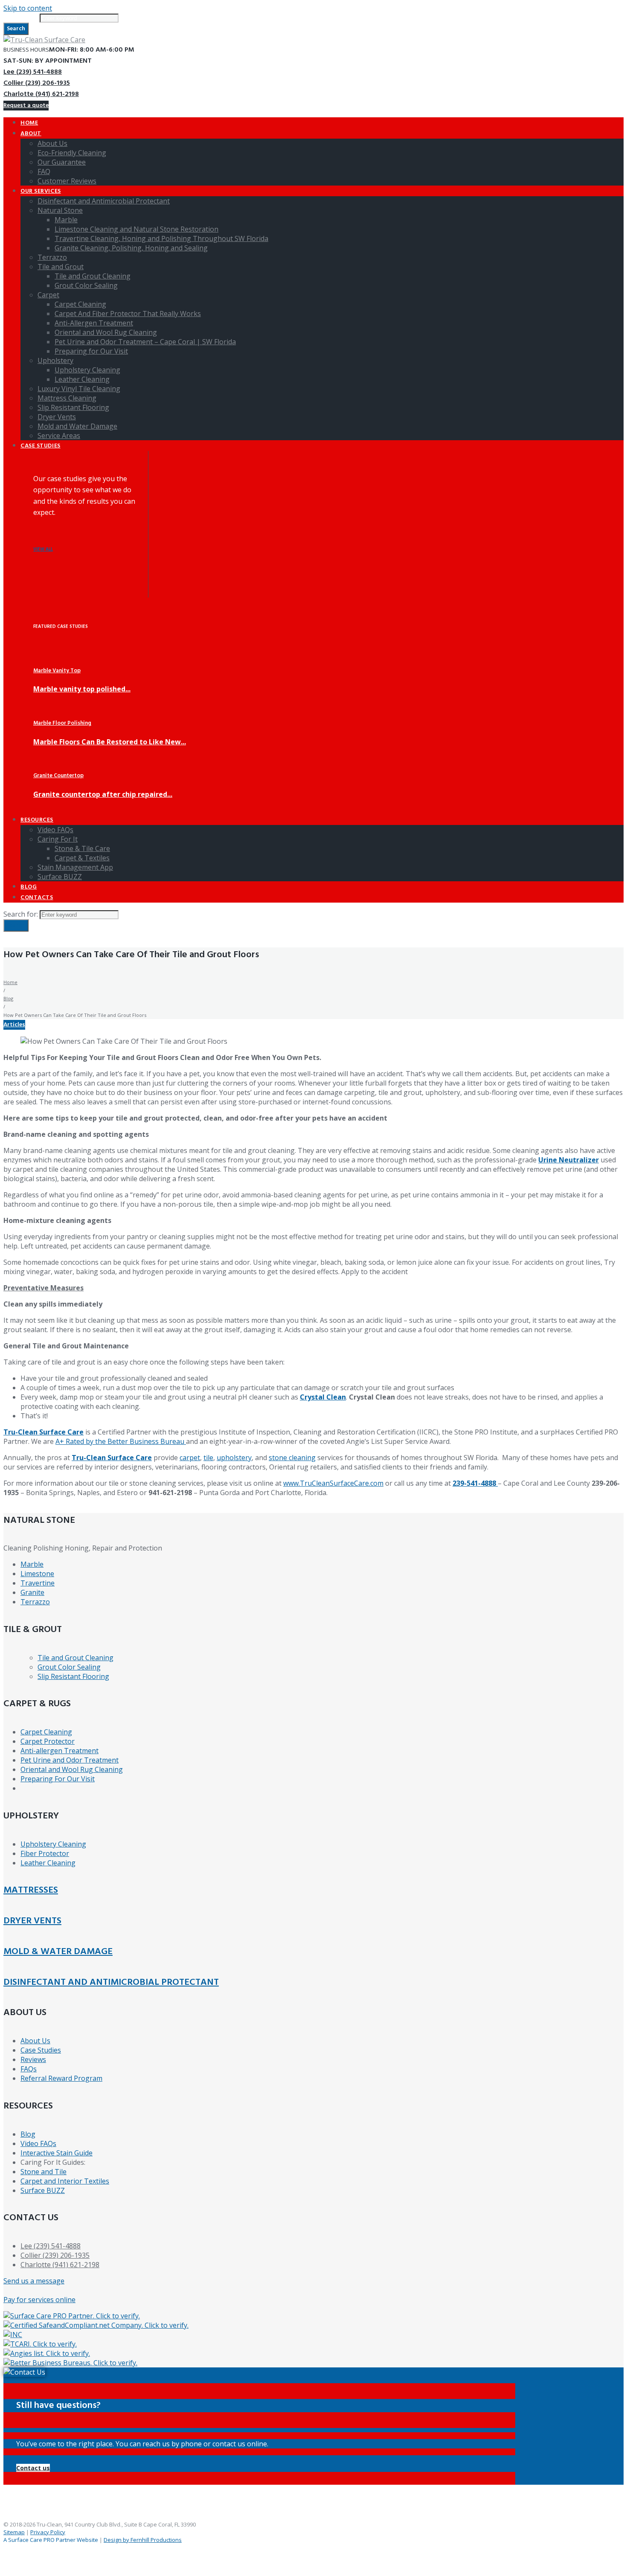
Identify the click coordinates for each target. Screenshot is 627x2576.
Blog (8, 998)
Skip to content (28, 8)
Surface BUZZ (43, 2190)
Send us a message (34, 2281)
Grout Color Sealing (69, 1667)
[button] (33, 2468)
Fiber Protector (45, 1853)
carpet (190, 1458)
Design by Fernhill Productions (143, 2540)
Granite (32, 1592)
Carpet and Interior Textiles (65, 2181)
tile (208, 1458)
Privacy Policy (48, 2532)
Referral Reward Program (61, 2078)
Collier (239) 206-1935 (37, 83)
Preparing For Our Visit (58, 1779)
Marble (32, 1564)
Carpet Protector (48, 1741)
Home (10, 982)
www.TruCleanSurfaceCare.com (333, 1483)
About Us (35, 2041)
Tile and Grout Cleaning (75, 1658)
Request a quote (26, 106)
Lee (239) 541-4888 (33, 72)
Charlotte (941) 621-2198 (41, 94)
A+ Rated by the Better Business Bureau (121, 1441)
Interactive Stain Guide (57, 2153)
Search (16, 29)
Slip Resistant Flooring (73, 1676)
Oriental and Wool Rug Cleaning (72, 1769)
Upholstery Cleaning (53, 1844)
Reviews (33, 2059)
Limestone (37, 1574)
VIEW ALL (43, 550)
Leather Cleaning (48, 1863)
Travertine (38, 1583)
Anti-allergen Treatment (60, 1751)
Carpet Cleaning (46, 1732)
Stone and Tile (44, 2172)
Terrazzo (35, 1602)
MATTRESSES (31, 1890)
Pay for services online (39, 2300)
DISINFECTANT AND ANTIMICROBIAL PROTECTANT (111, 1982)
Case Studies (41, 2050)
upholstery (234, 1458)
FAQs (29, 2069)
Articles (14, 1025)
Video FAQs (38, 2143)
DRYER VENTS (32, 1921)
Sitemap (14, 2532)
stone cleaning (292, 1458)
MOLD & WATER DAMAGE (58, 1952)
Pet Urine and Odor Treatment (70, 1760)
